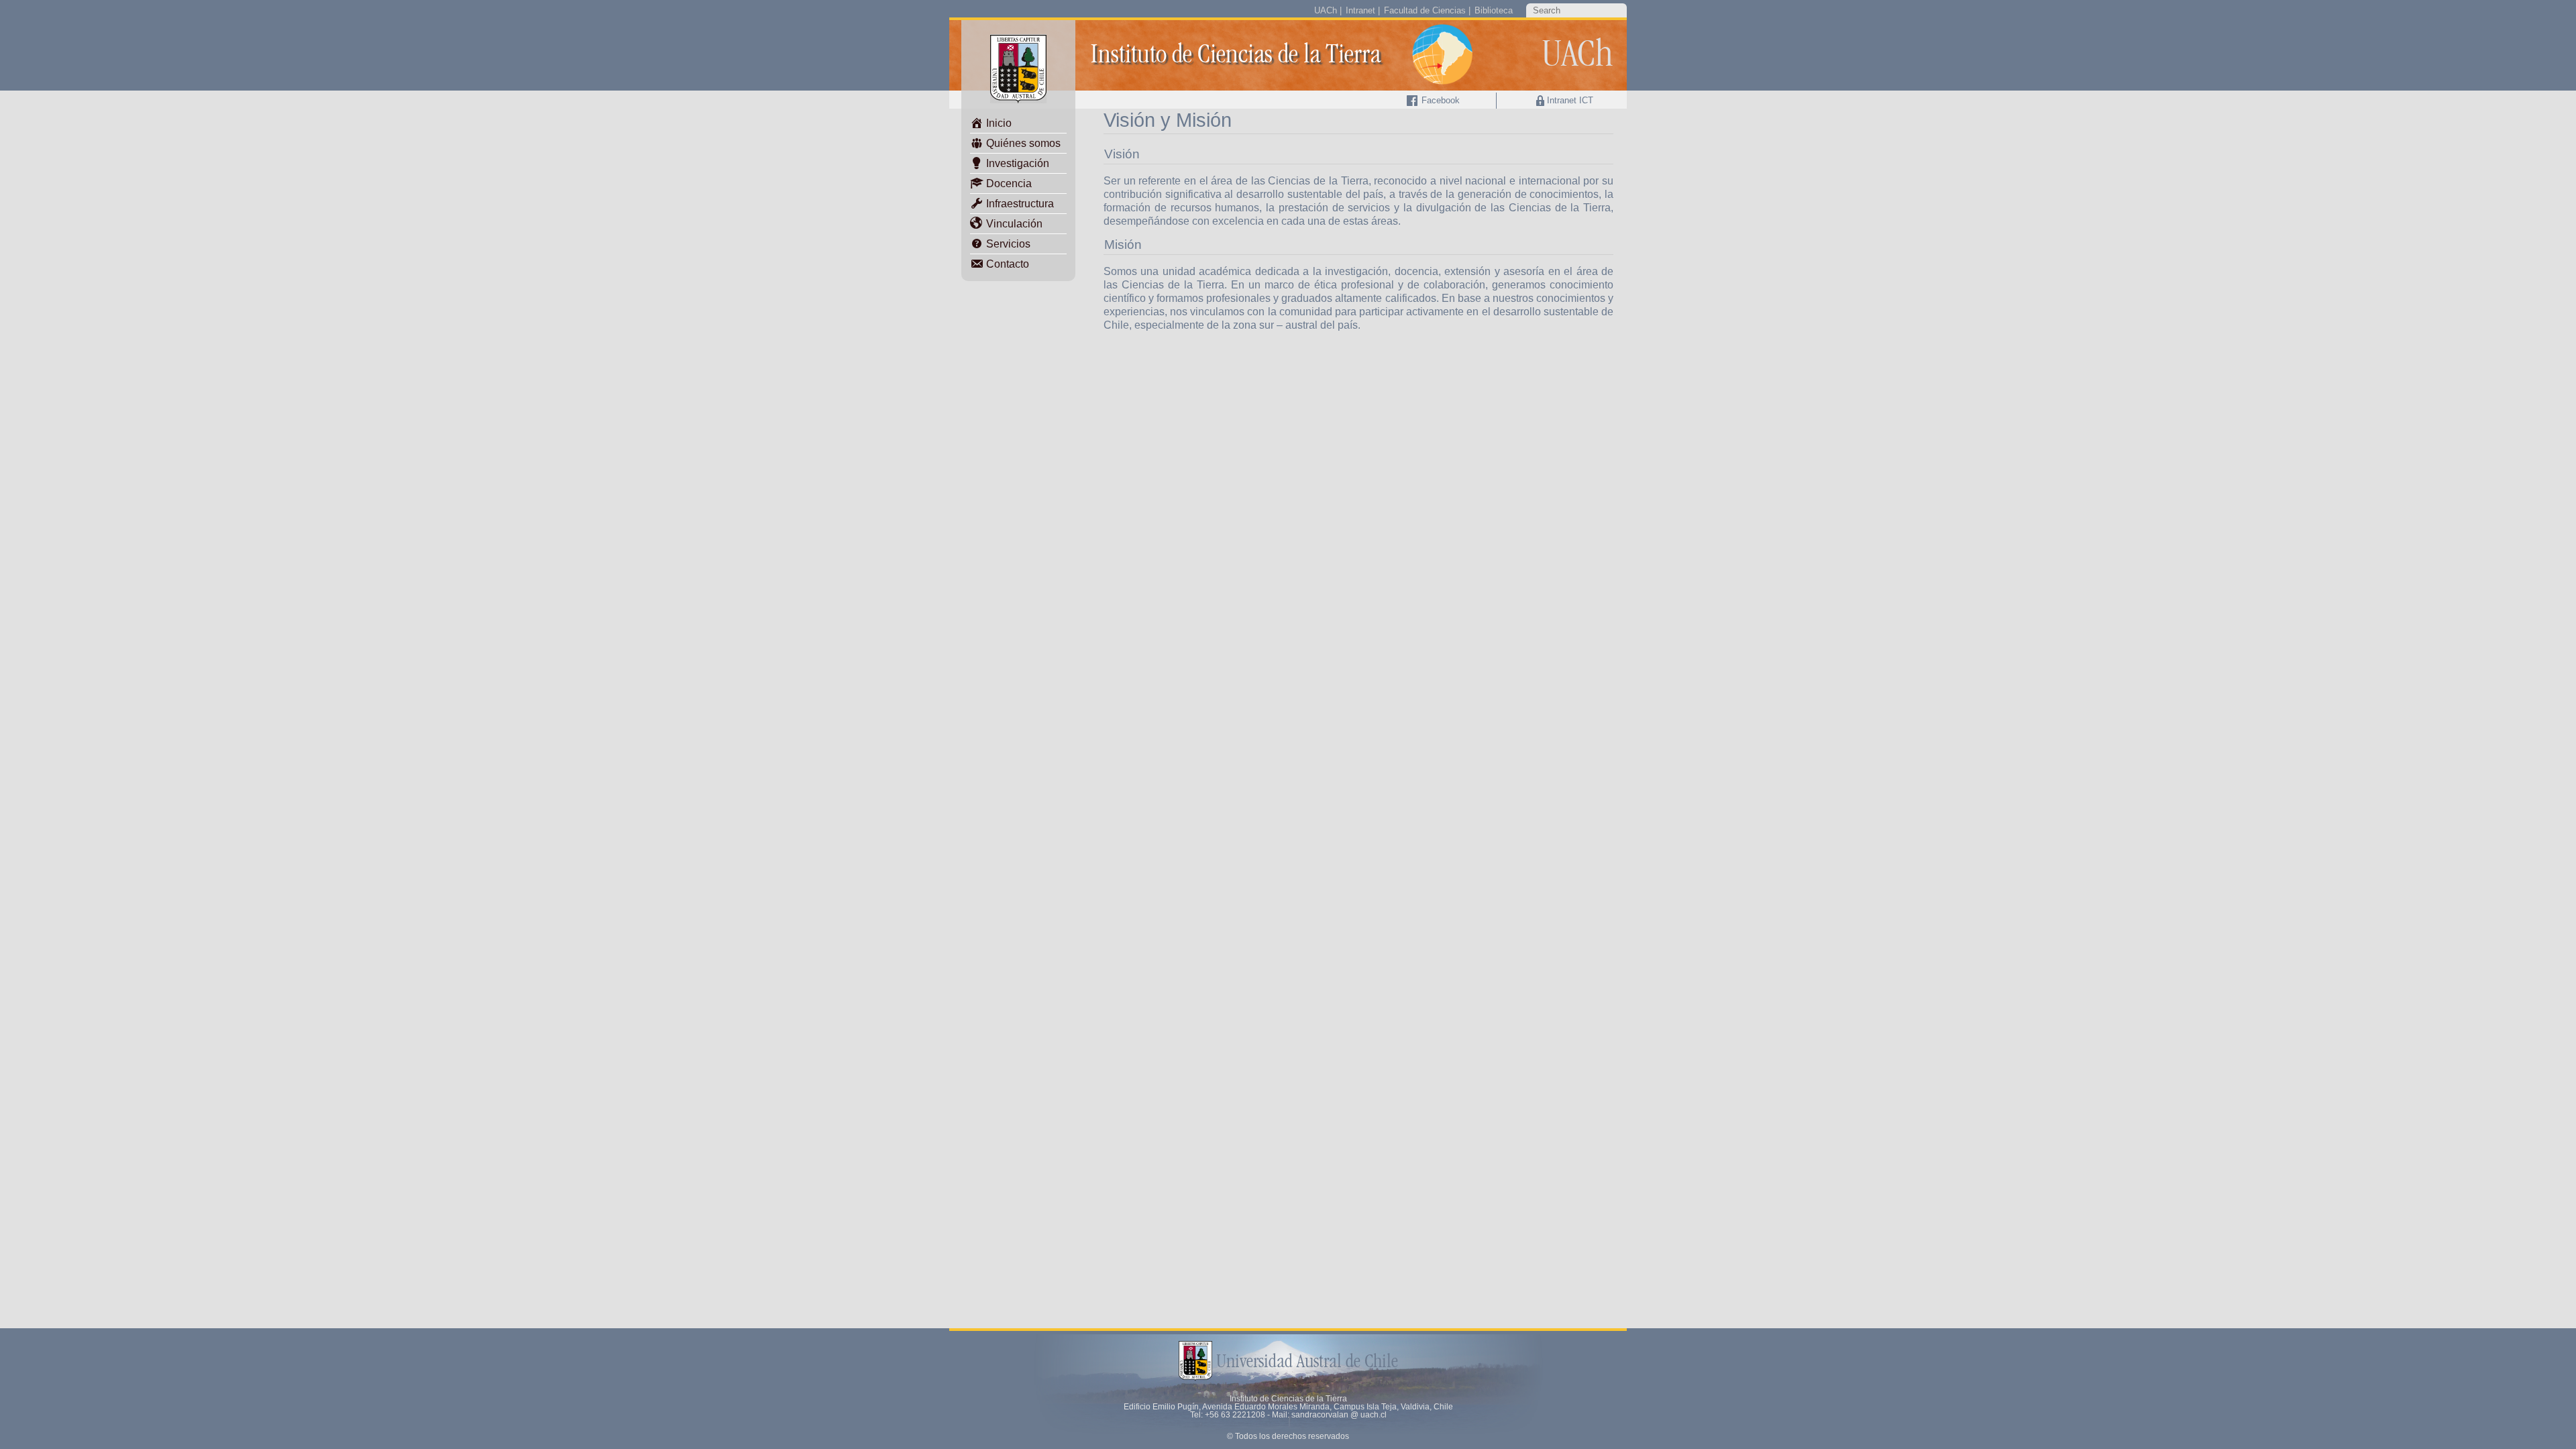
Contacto (1006, 264)
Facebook (1439, 100)
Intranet (1360, 10)
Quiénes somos (1022, 143)
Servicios (1007, 244)
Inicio (998, 123)
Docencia (1008, 183)
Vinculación (1013, 224)
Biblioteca (1494, 10)
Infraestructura (1019, 204)
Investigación (1016, 163)
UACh (1326, 10)
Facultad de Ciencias (1425, 10)
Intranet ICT (1570, 100)
